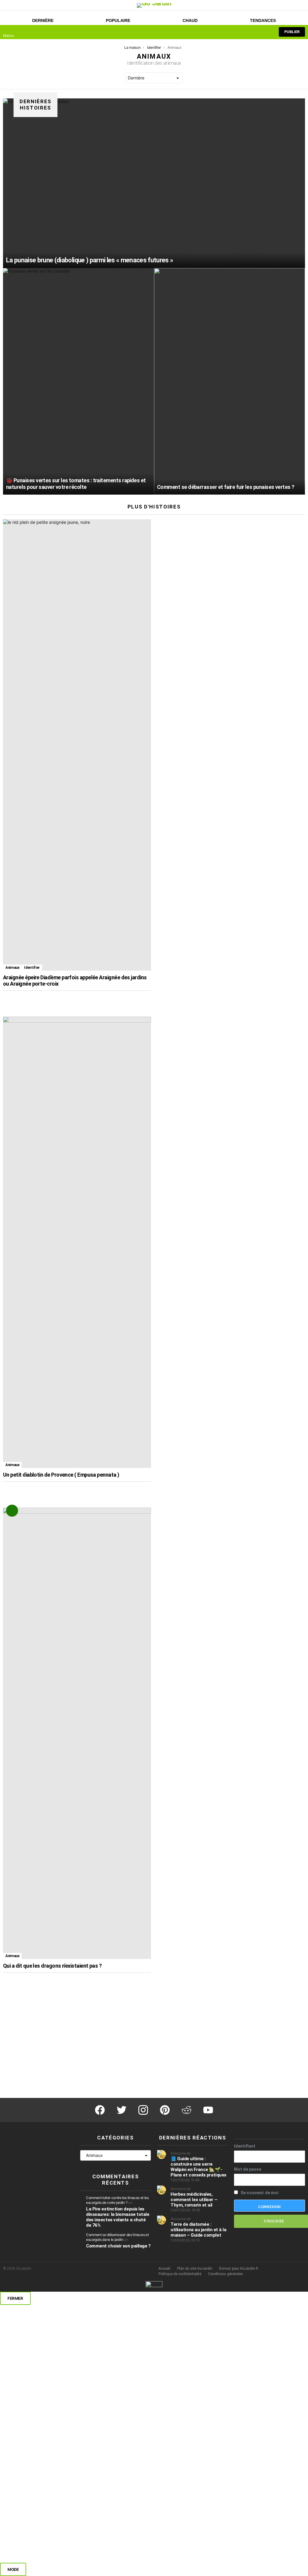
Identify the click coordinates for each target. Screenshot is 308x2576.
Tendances (263, 20)
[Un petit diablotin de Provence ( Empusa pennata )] (77, 1242)
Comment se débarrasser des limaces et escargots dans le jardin (117, 2237)
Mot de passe (248, 2169)
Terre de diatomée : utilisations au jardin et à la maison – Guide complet (199, 2230)
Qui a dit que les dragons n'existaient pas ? (52, 1966)
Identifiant (245, 2146)
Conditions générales (226, 2274)
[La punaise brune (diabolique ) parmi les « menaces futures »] (154, 183)
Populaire (118, 20)
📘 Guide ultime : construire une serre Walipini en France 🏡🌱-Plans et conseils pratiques (199, 2167)
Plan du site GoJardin (195, 2269)
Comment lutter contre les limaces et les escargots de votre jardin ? (117, 2200)
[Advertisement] (231, 1059)
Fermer (15, 2298)
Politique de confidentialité (180, 2274)
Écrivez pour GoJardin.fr (239, 2269)
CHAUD (190, 20)
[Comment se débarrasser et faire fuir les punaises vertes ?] (229, 381)
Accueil (164, 2269)
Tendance (12, 1511)
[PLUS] (144, 999)
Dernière (43, 20)
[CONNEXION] (266, 32)
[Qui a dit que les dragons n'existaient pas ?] (77, 1733)
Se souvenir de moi (259, 2193)
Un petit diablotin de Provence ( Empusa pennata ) (61, 1475)
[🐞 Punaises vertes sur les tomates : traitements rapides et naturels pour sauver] (79, 381)
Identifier (32, 968)
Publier (292, 32)
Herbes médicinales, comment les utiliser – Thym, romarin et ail (194, 2200)
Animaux (12, 968)
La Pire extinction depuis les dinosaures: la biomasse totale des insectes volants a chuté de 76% (118, 2217)
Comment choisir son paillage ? (118, 2246)
